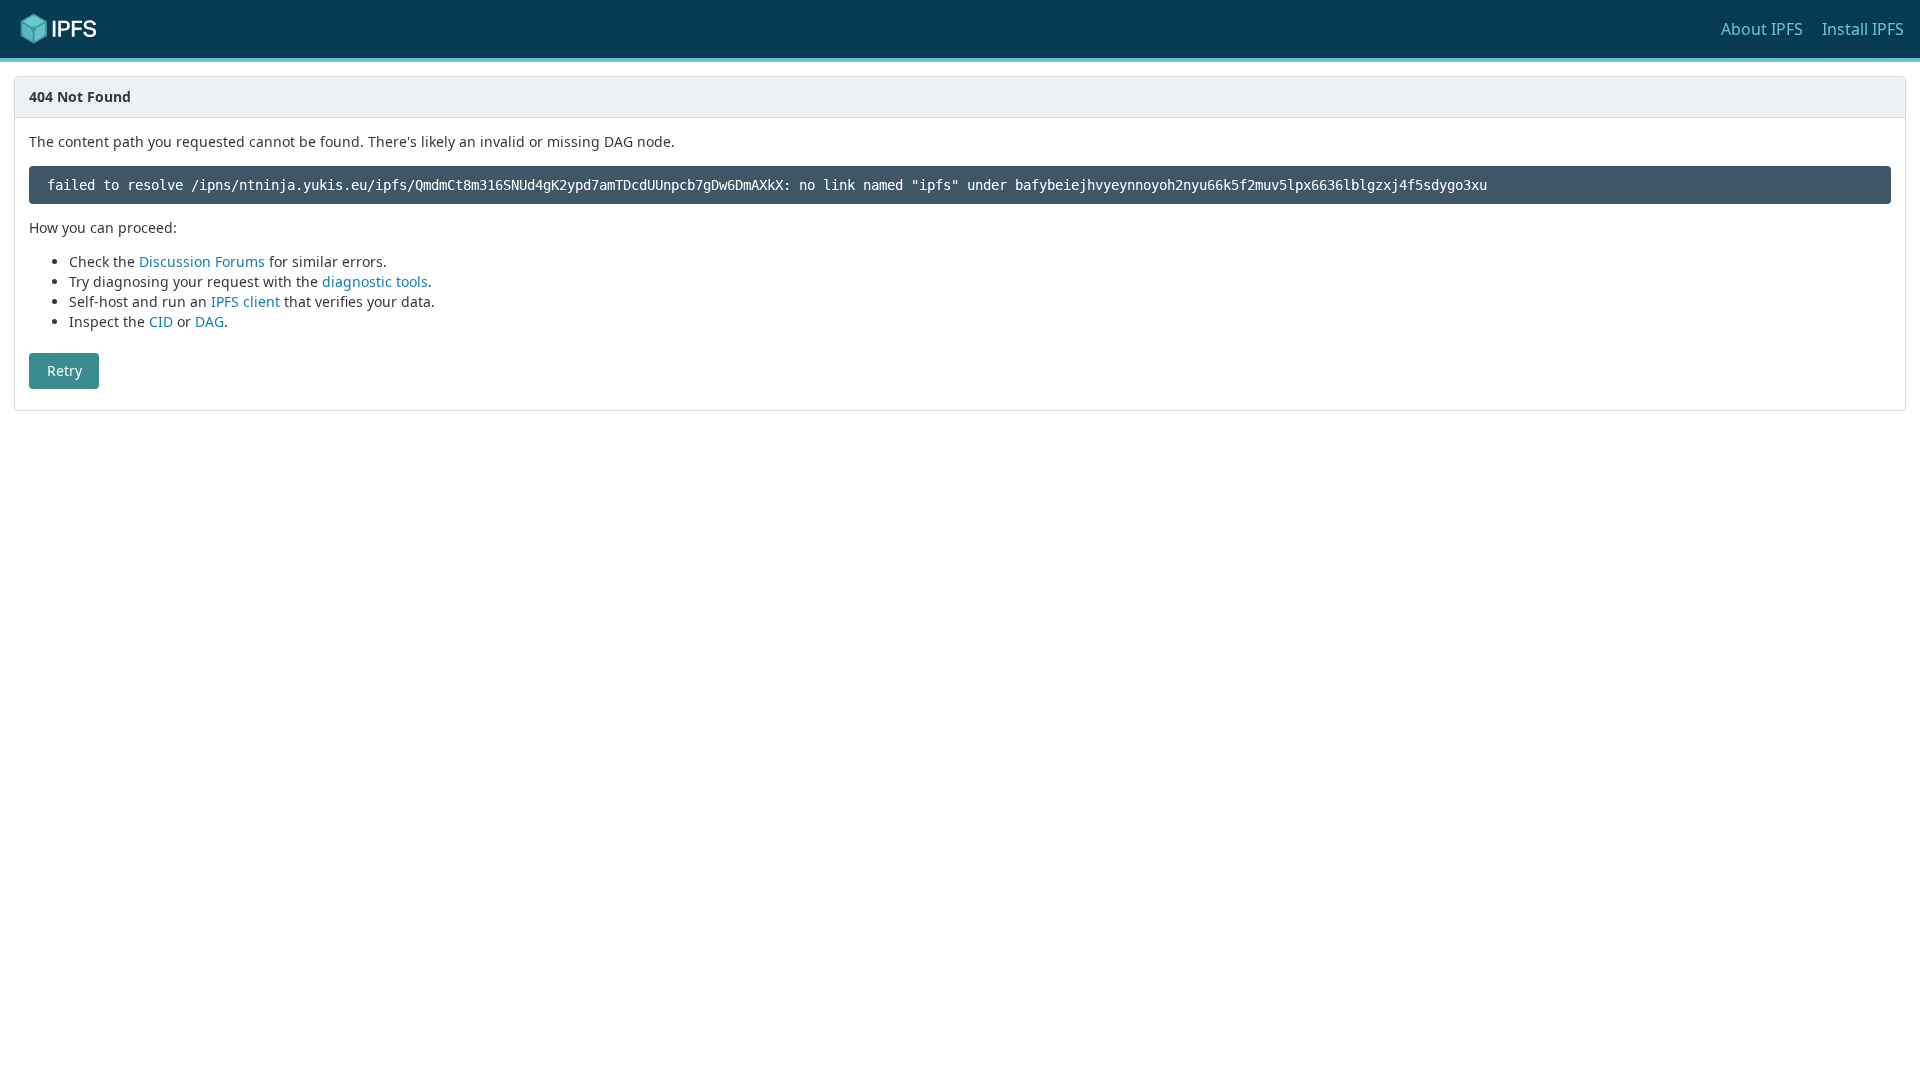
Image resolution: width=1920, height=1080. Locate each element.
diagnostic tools (375, 281)
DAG (209, 321)
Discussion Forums (202, 261)
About (1762, 29)
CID (161, 321)
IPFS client (245, 301)
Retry (64, 370)
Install (1863, 29)
